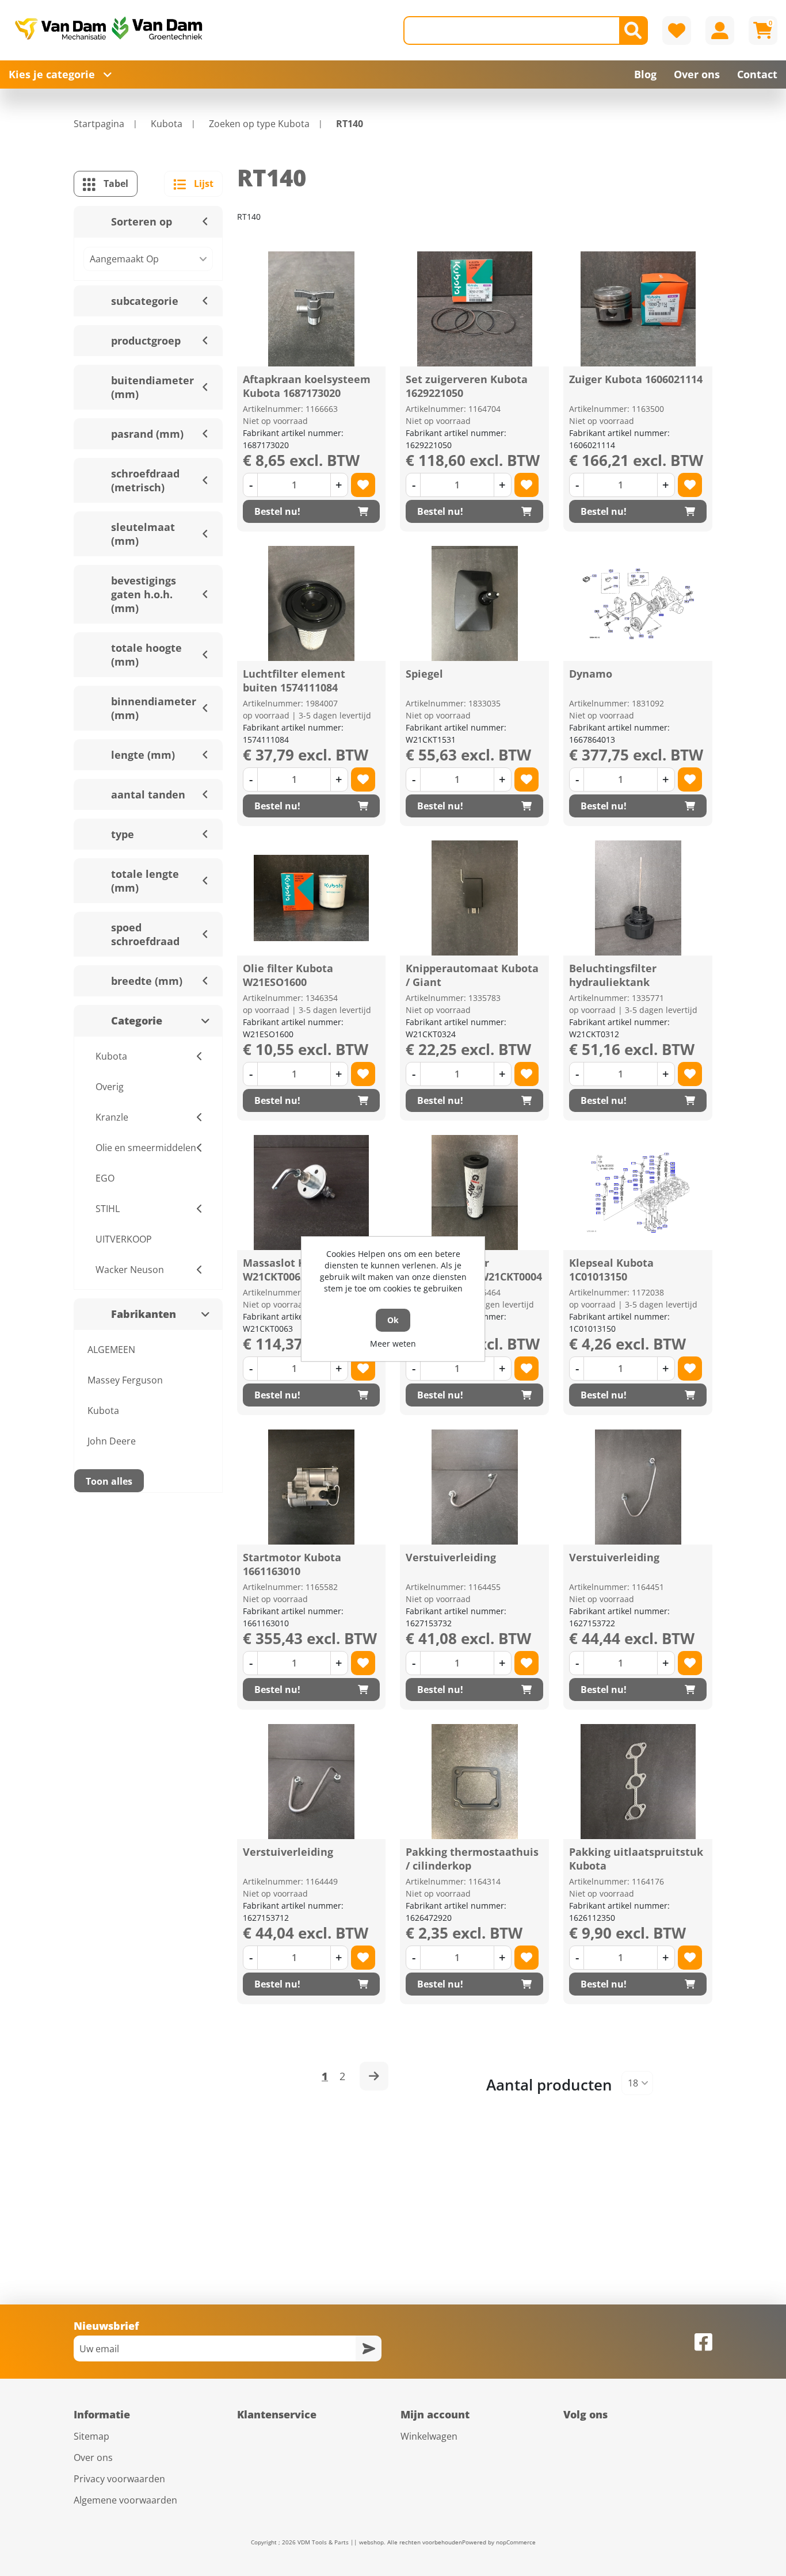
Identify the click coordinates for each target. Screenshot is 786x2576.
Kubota (103, 1411)
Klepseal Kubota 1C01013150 (611, 1270)
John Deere (112, 1441)
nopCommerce (516, 2542)
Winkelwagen (429, 2436)
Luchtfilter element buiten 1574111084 (294, 681)
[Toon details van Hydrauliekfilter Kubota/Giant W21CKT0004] (475, 1193)
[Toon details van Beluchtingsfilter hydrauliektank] (638, 898)
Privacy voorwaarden (119, 2479)
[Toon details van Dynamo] (638, 603)
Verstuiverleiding (451, 1557)
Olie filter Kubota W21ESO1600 (288, 975)
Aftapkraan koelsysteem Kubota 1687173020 (307, 386)
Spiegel (424, 674)
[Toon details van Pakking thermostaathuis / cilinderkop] (475, 1782)
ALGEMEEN (111, 1350)
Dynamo (591, 674)
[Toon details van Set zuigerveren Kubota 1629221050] (475, 309)
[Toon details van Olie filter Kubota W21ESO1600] (311, 898)
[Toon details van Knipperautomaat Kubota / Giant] (475, 898)
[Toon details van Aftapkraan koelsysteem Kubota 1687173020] (311, 309)
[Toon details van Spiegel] (475, 603)
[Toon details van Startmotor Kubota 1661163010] (311, 1487)
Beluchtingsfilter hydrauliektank (613, 975)
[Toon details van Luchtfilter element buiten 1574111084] (311, 603)
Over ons (93, 2457)
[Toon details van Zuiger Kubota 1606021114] (638, 309)
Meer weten (393, 1344)
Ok (393, 1320)
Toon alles (109, 1481)
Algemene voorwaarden (125, 2500)
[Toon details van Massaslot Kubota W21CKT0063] (311, 1193)
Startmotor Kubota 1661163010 (292, 1564)
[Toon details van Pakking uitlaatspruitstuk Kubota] (638, 1782)
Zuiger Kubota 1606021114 (636, 379)
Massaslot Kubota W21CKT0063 (289, 1270)
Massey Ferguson (125, 1380)
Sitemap (91, 2436)
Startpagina (99, 124)
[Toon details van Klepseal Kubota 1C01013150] (638, 1193)
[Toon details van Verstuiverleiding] (475, 1487)
